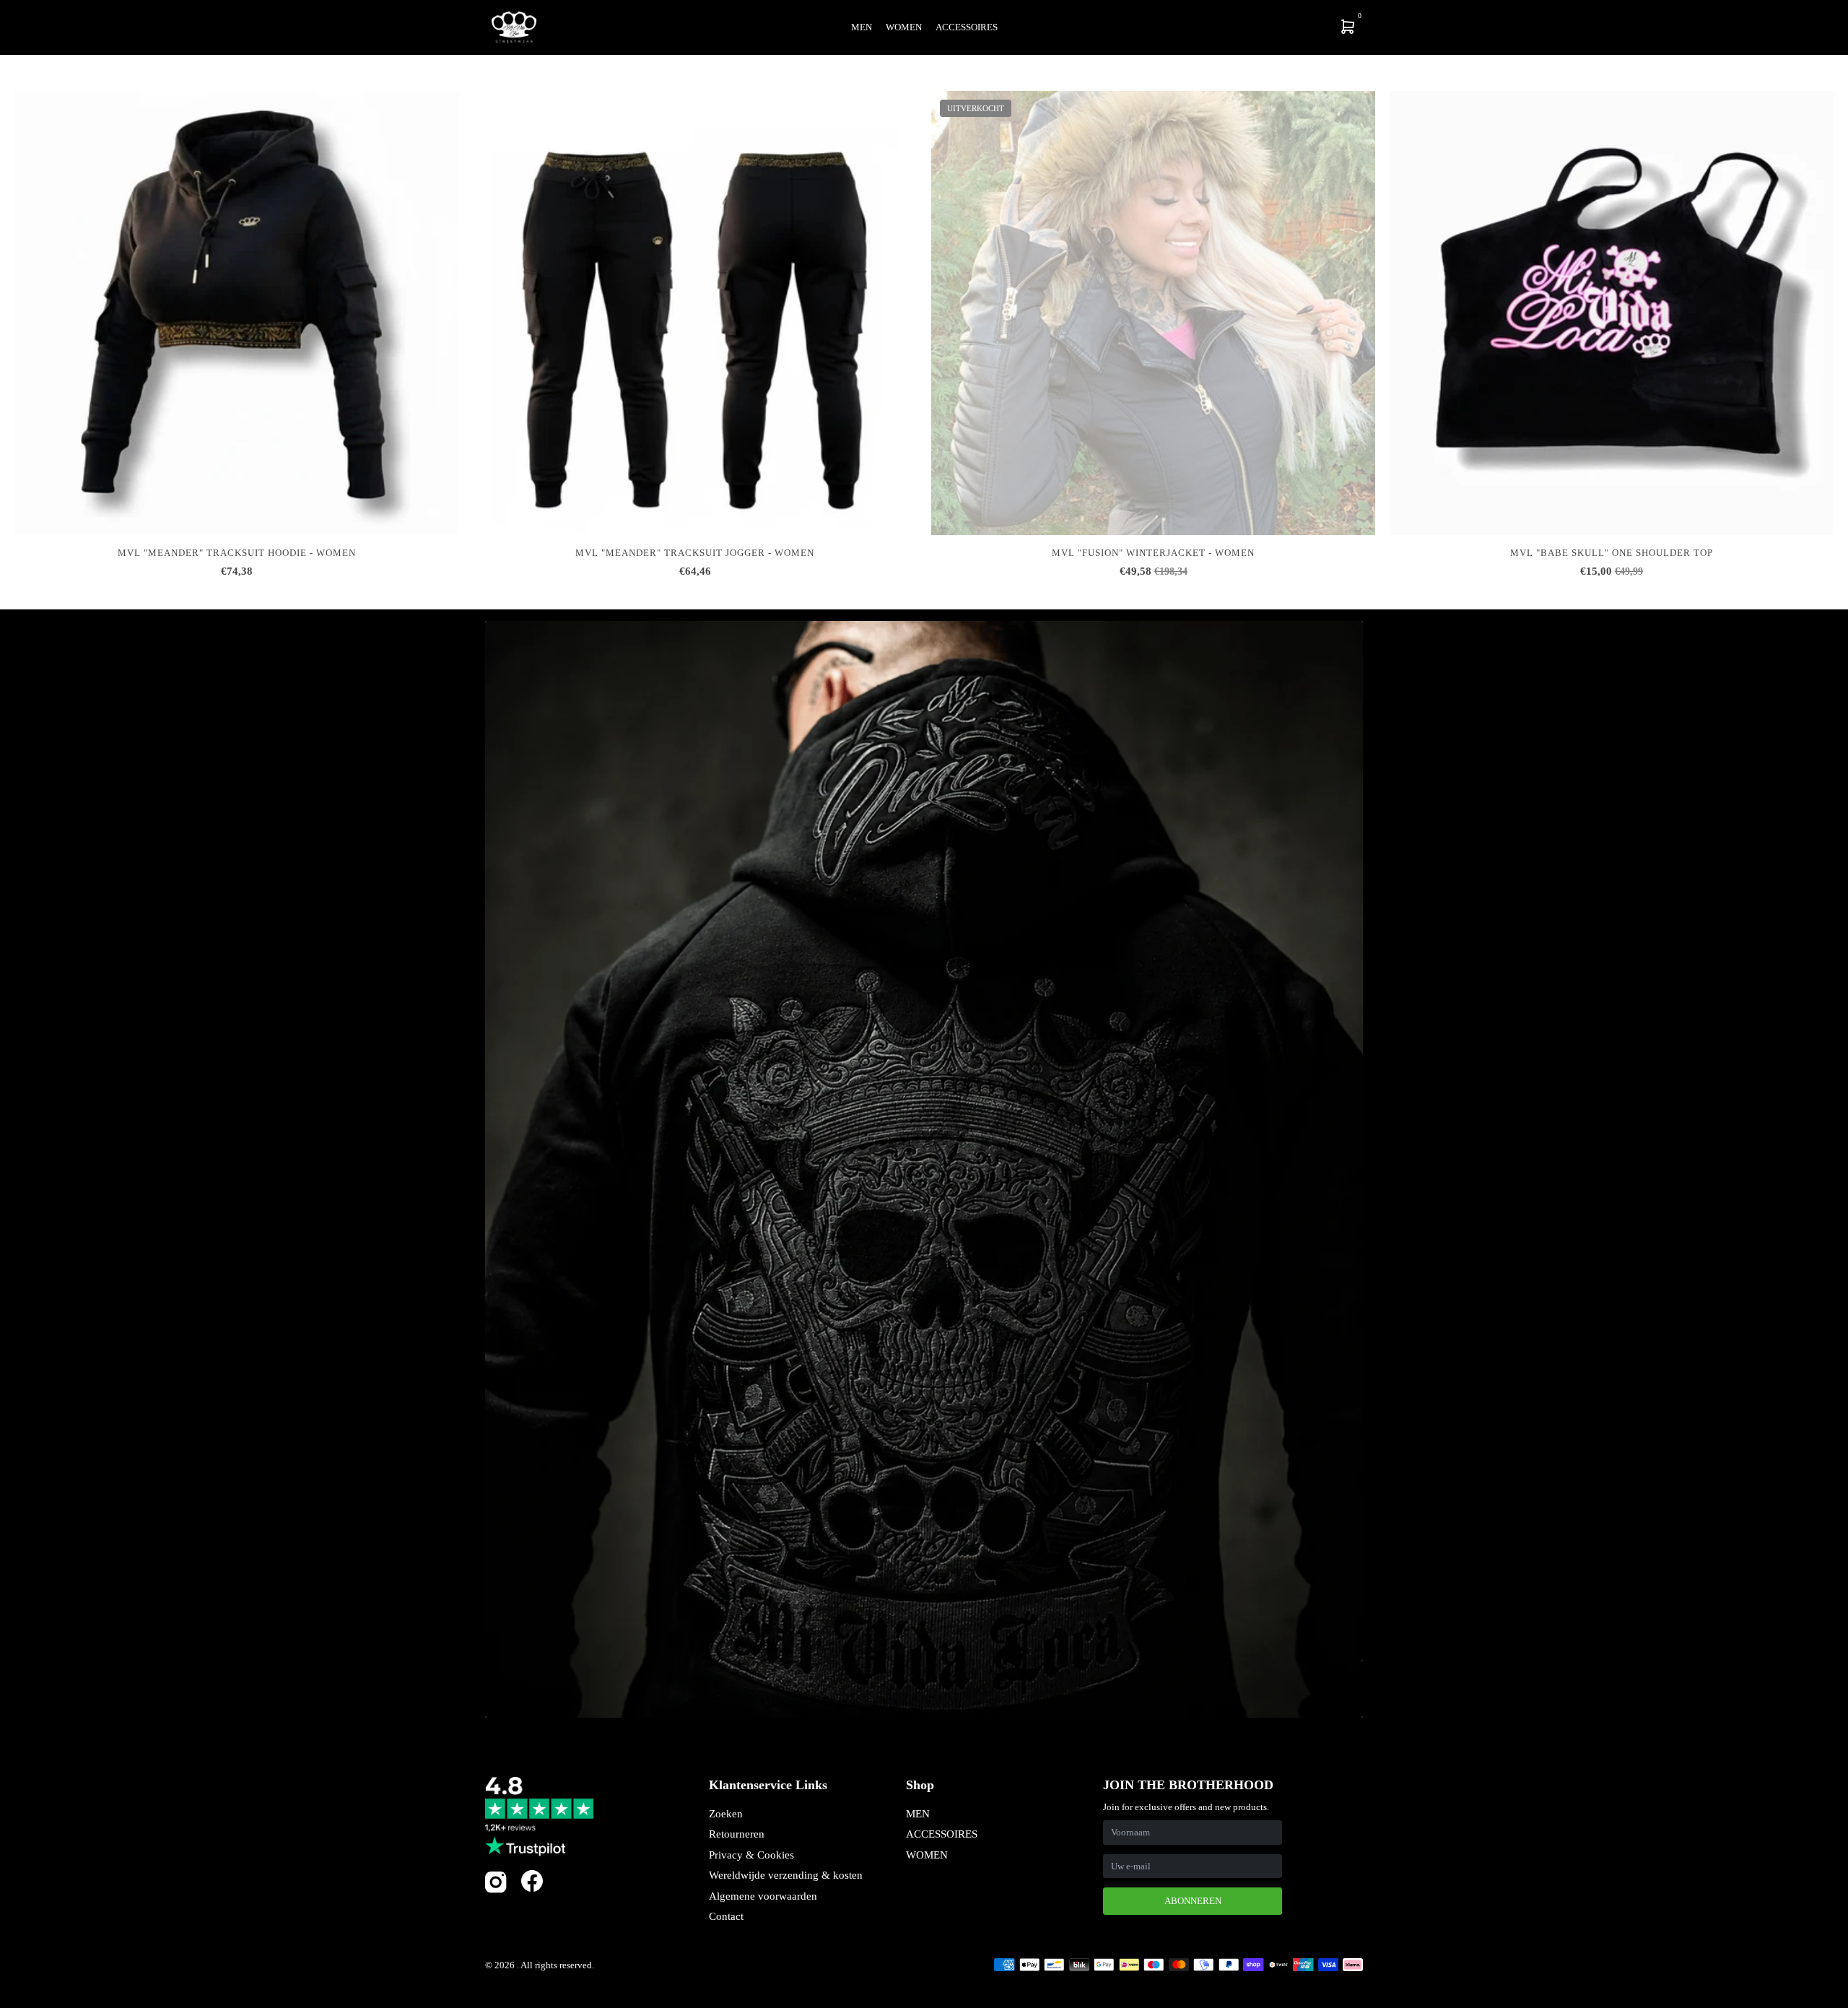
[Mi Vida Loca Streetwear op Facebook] (532, 1881)
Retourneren (737, 1834)
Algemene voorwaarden (763, 1896)
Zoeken (726, 1814)
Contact (726, 1916)
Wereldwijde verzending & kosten (786, 1875)
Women (904, 27)
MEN (918, 1814)
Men (862, 27)
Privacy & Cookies (751, 1855)
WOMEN (927, 1855)
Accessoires (967, 27)
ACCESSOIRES (942, 1834)
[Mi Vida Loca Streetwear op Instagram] (496, 1890)
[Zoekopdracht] (1253, 27)
